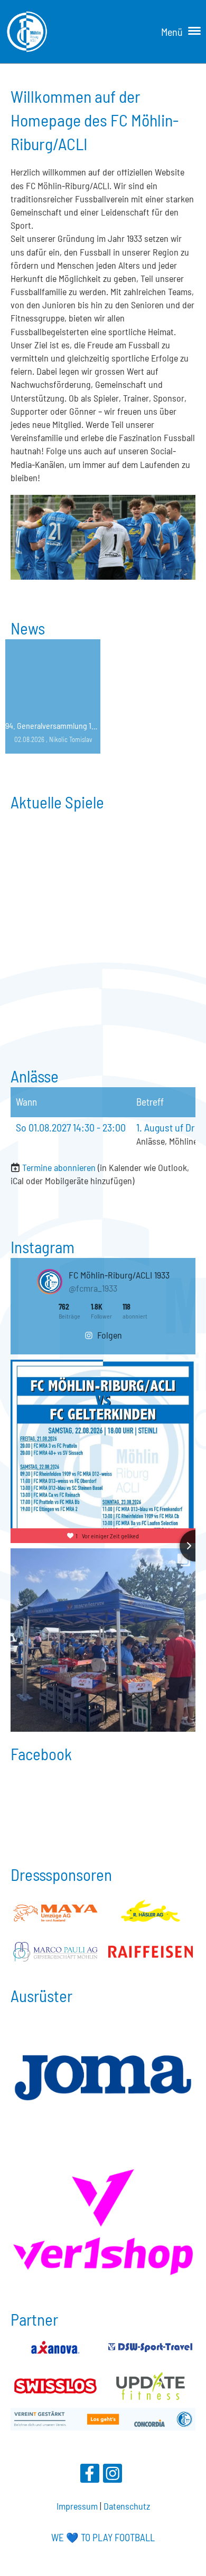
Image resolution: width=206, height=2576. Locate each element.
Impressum (77, 2506)
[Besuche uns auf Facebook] (90, 2475)
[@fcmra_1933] (50, 1282)
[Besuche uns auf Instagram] (113, 2475)
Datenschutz (127, 2506)
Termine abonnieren (59, 1167)
